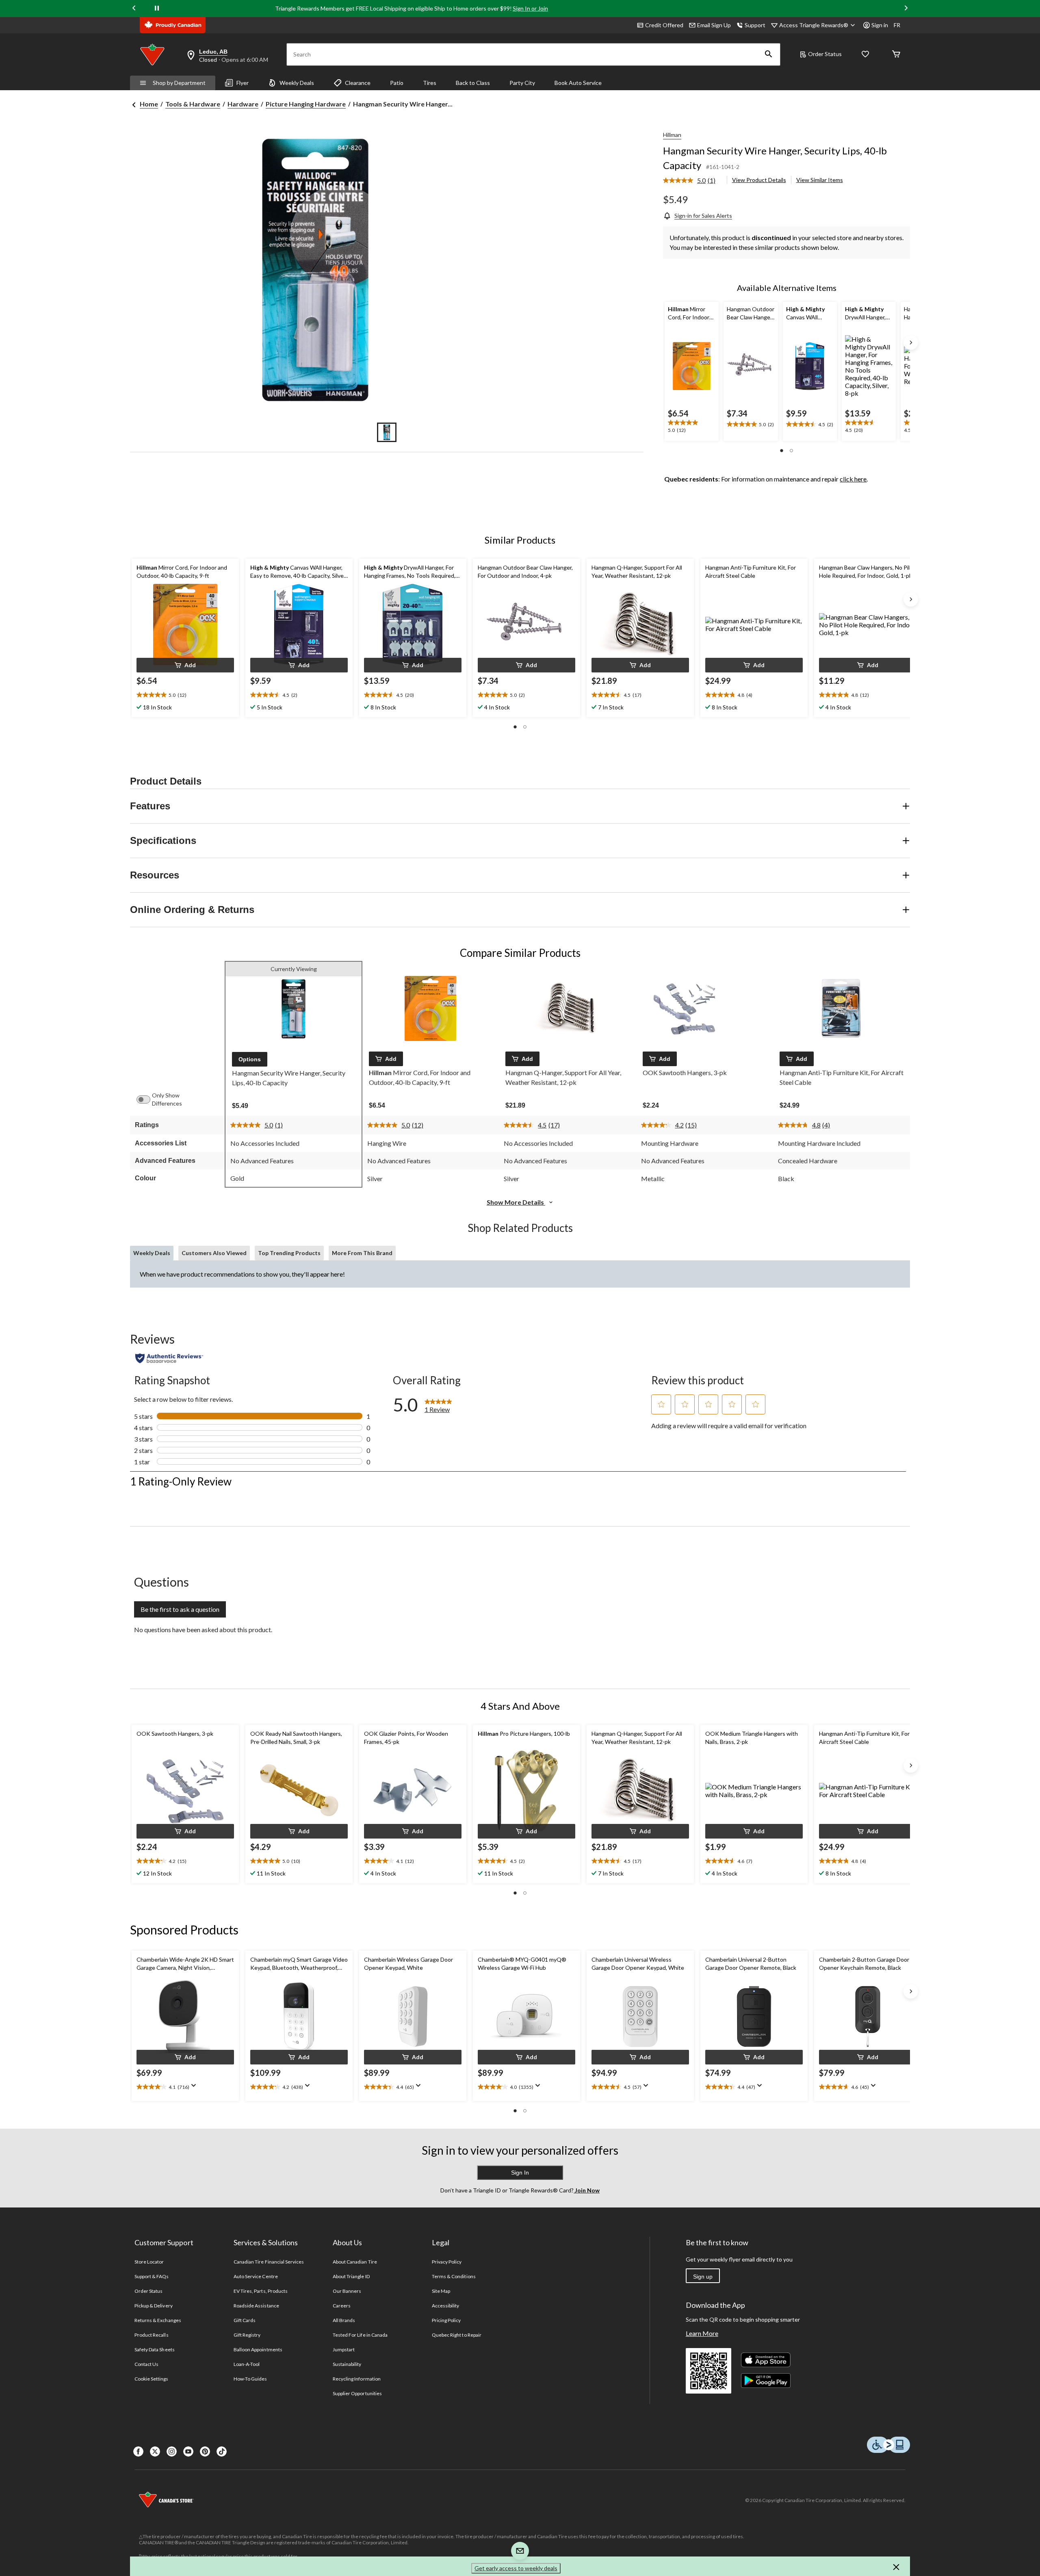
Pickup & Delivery (154, 2306)
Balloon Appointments (258, 2349)
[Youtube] (188, 2451)
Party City (522, 83)
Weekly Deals (297, 83)
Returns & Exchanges (158, 2320)
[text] (692, 427)
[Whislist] (865, 55)
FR (897, 25)
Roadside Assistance (256, 2306)
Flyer (243, 83)
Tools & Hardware (193, 104)
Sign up (703, 2277)
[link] (692, 181)
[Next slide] (906, 9)
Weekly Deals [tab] (152, 1253)
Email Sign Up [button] (714, 25)
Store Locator (149, 2262)
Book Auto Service (578, 83)
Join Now (587, 2190)
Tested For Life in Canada (360, 2335)
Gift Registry (247, 2335)
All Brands (344, 2320)
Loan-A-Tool (247, 2364)
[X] (155, 2451)
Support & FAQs (152, 2276)
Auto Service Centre (256, 2276)
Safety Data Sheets (155, 2349)
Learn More (702, 2333)
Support (755, 25)
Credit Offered (664, 25)
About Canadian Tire (355, 2262)
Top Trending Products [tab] (289, 1253)
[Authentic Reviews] (169, 1358)
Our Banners (347, 2291)
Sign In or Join (530, 8)
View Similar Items (820, 180)
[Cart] (896, 55)
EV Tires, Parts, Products (261, 2291)
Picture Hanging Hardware (306, 104)
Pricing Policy (446, 2320)
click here (853, 479)
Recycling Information (357, 2379)
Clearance (358, 83)
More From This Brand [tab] (362, 1253)
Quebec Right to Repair (457, 2335)
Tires (430, 83)
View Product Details (759, 180)
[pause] (157, 9)
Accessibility (446, 2306)
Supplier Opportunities (357, 2393)
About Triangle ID (351, 2276)
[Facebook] (138, 2451)
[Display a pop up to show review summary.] (195, 2088)
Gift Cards (245, 2320)
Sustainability (347, 2364)
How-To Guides (250, 2379)
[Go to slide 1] (387, 432)
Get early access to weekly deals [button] (516, 2568)
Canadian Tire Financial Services (269, 2262)
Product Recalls (152, 2335)
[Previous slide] (134, 9)
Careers (342, 2306)
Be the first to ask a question (180, 1609)
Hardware (243, 104)
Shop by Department (179, 83)
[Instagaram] (172, 2451)
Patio (397, 83)
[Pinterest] (205, 2451)
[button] (769, 54)
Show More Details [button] (516, 1202)
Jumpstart (344, 2349)
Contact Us (146, 2364)
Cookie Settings (151, 2379)
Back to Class (473, 83)
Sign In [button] (520, 2173)
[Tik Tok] (222, 2451)
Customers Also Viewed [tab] (214, 1253)
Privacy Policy (447, 2262)
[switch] (147, 1099)
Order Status (825, 54)
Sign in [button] (880, 25)
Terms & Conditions (454, 2276)
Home (149, 104)
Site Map (441, 2291)
